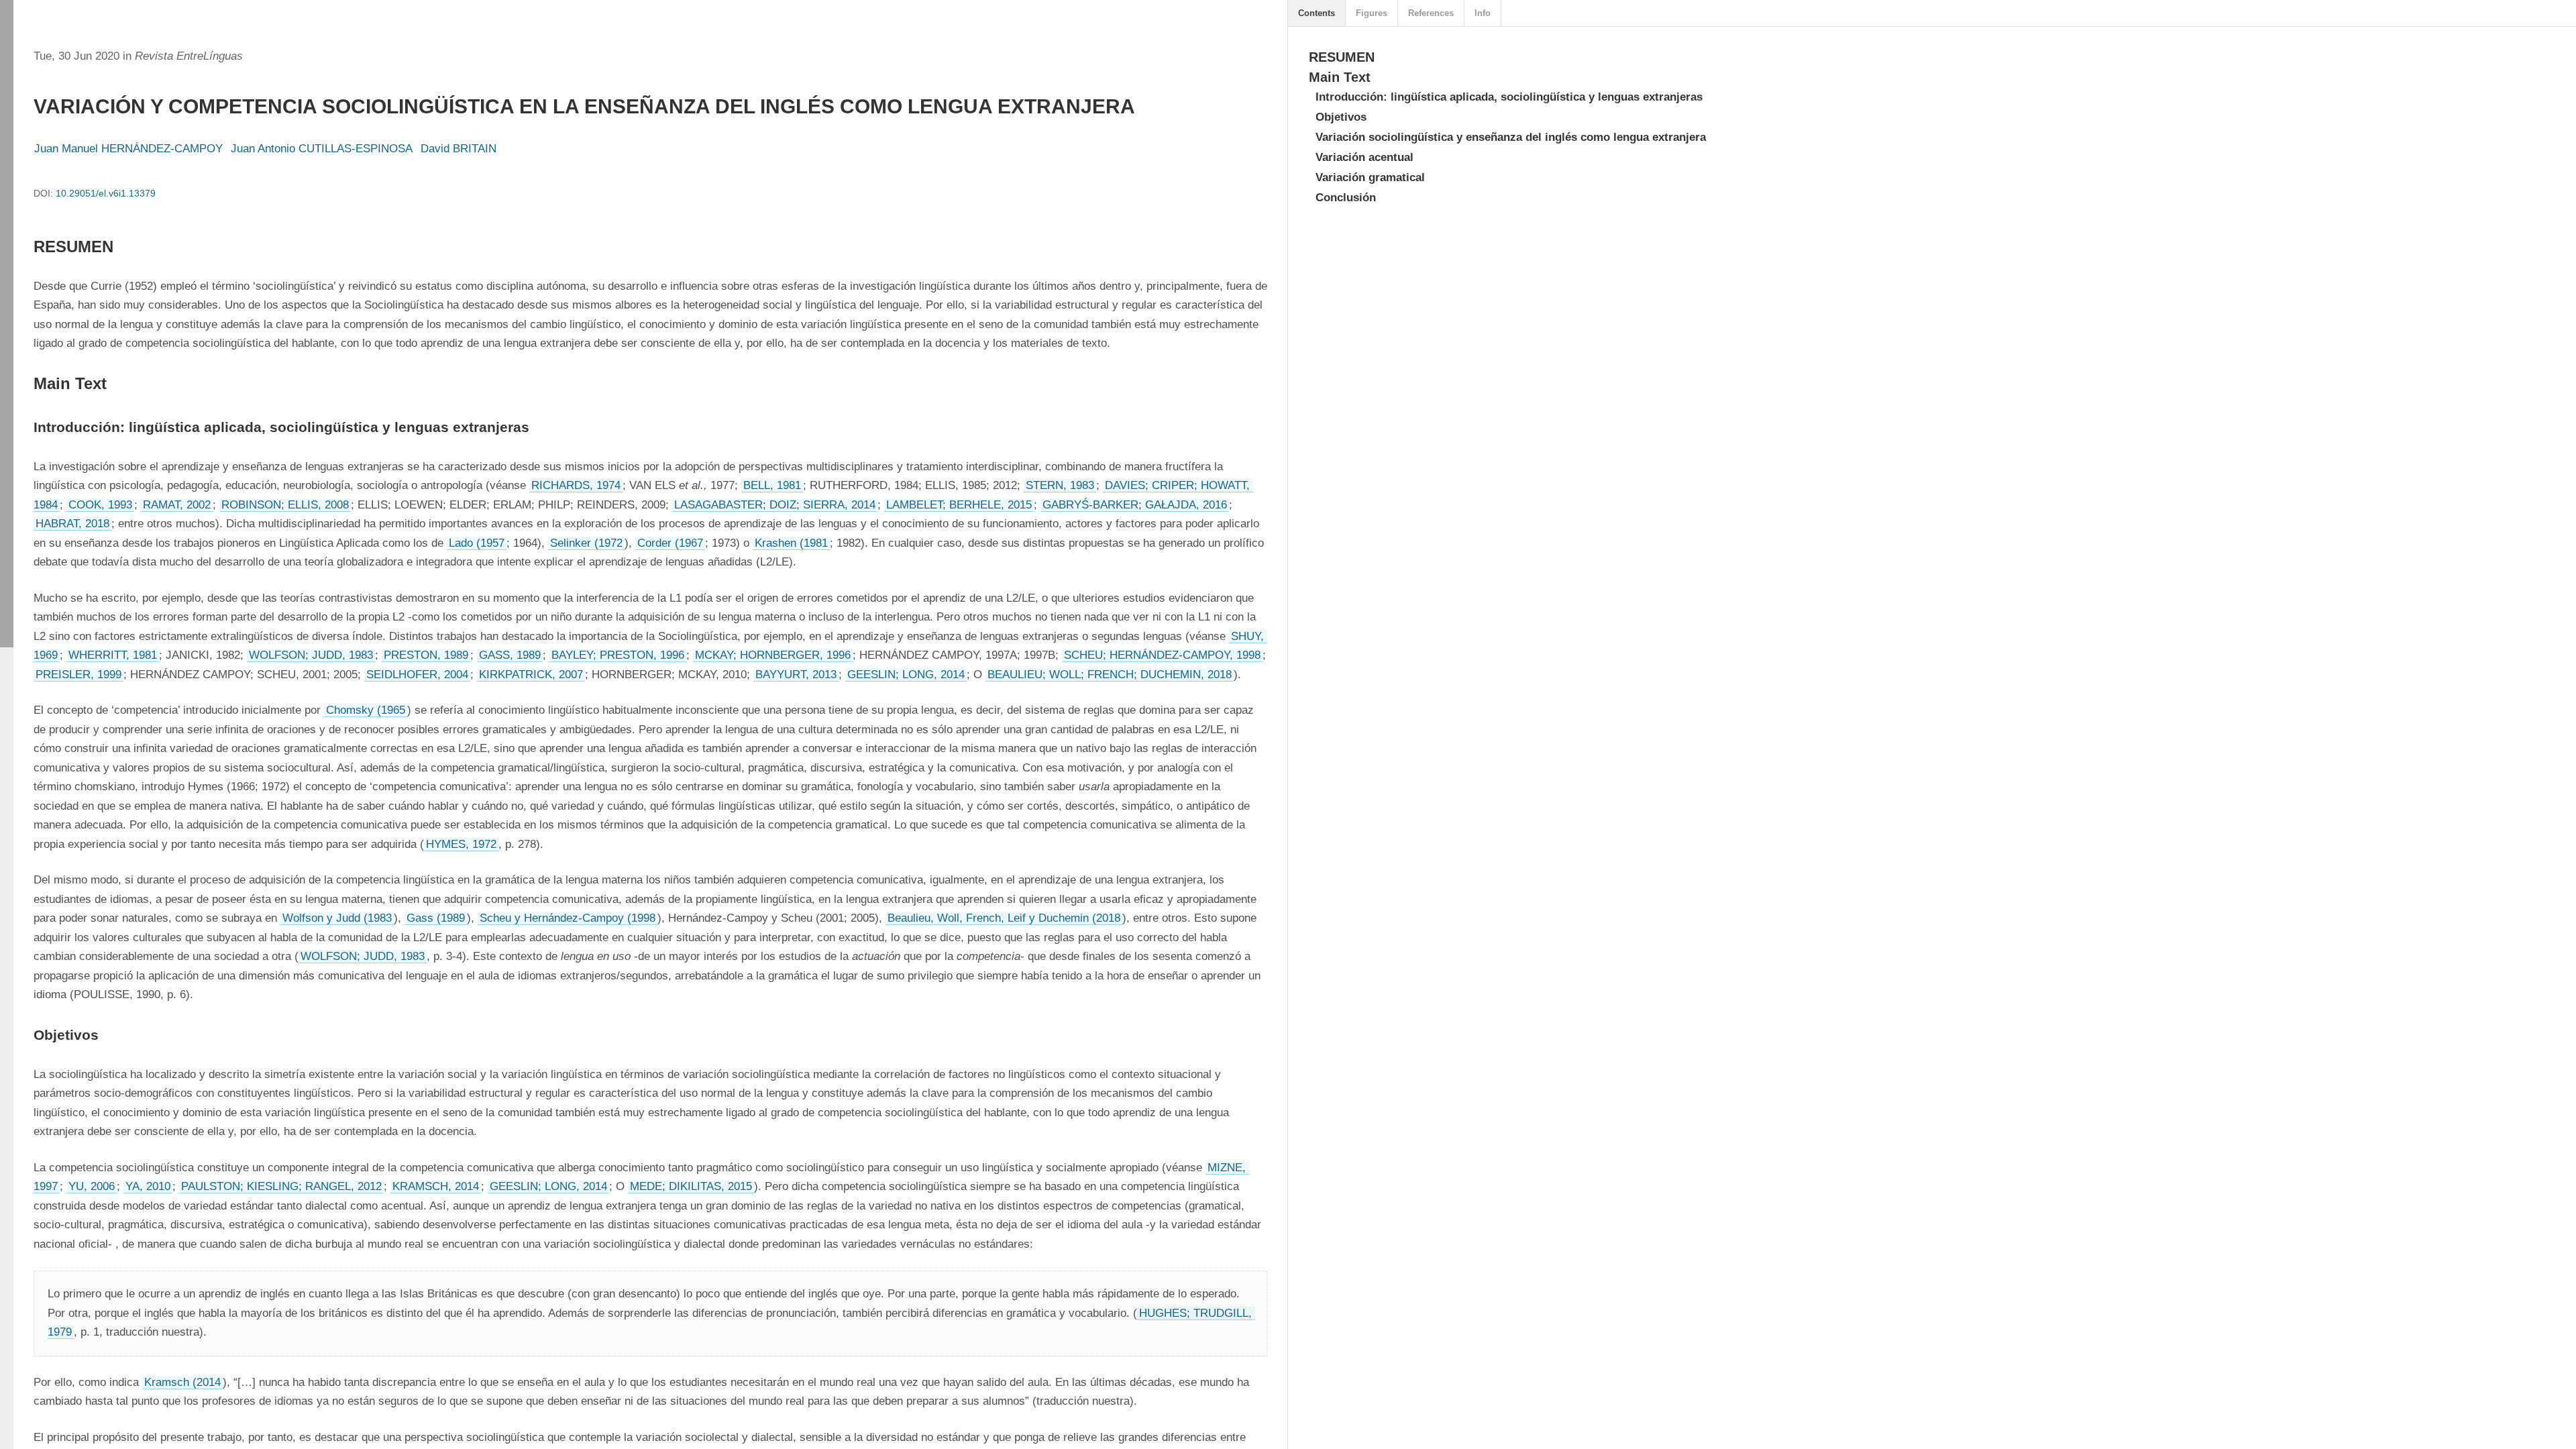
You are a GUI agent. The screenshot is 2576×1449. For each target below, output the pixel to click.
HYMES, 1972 (461, 844)
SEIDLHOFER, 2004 (417, 675)
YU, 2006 (92, 1186)
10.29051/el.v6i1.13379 (106, 193)
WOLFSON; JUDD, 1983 (311, 655)
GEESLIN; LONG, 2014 (906, 675)
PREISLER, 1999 (78, 675)
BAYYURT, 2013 (796, 675)
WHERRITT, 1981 (113, 655)
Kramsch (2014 (182, 1382)
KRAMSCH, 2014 (436, 1186)
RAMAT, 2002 (177, 505)
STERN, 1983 (1060, 485)
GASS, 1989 (510, 655)
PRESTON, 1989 (426, 655)
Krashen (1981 (791, 543)
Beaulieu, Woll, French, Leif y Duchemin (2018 (1004, 918)
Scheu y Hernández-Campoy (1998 (568, 918)
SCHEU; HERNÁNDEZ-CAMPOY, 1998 (1162, 655)
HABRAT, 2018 (72, 524)
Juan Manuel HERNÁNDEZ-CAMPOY (128, 149)
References (1431, 13)
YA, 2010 (148, 1186)
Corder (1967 (670, 543)
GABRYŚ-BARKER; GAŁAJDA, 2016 (1135, 505)
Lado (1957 (477, 543)
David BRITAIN (459, 149)
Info (1483, 13)
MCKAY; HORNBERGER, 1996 (773, 655)
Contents (1317, 13)
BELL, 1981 (772, 485)
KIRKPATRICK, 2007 (531, 675)
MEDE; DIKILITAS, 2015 (691, 1186)
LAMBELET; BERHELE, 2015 (959, 505)
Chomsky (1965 (366, 710)
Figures (1372, 13)
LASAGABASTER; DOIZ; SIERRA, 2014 (775, 505)
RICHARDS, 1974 (576, 485)
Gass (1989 (436, 918)
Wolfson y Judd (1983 (337, 918)
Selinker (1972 (586, 543)
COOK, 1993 (100, 505)
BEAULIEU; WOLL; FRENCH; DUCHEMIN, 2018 (1110, 675)
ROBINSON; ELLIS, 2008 (285, 505)
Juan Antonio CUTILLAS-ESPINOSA (322, 149)
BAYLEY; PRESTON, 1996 (618, 655)
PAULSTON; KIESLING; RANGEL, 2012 (281, 1186)
